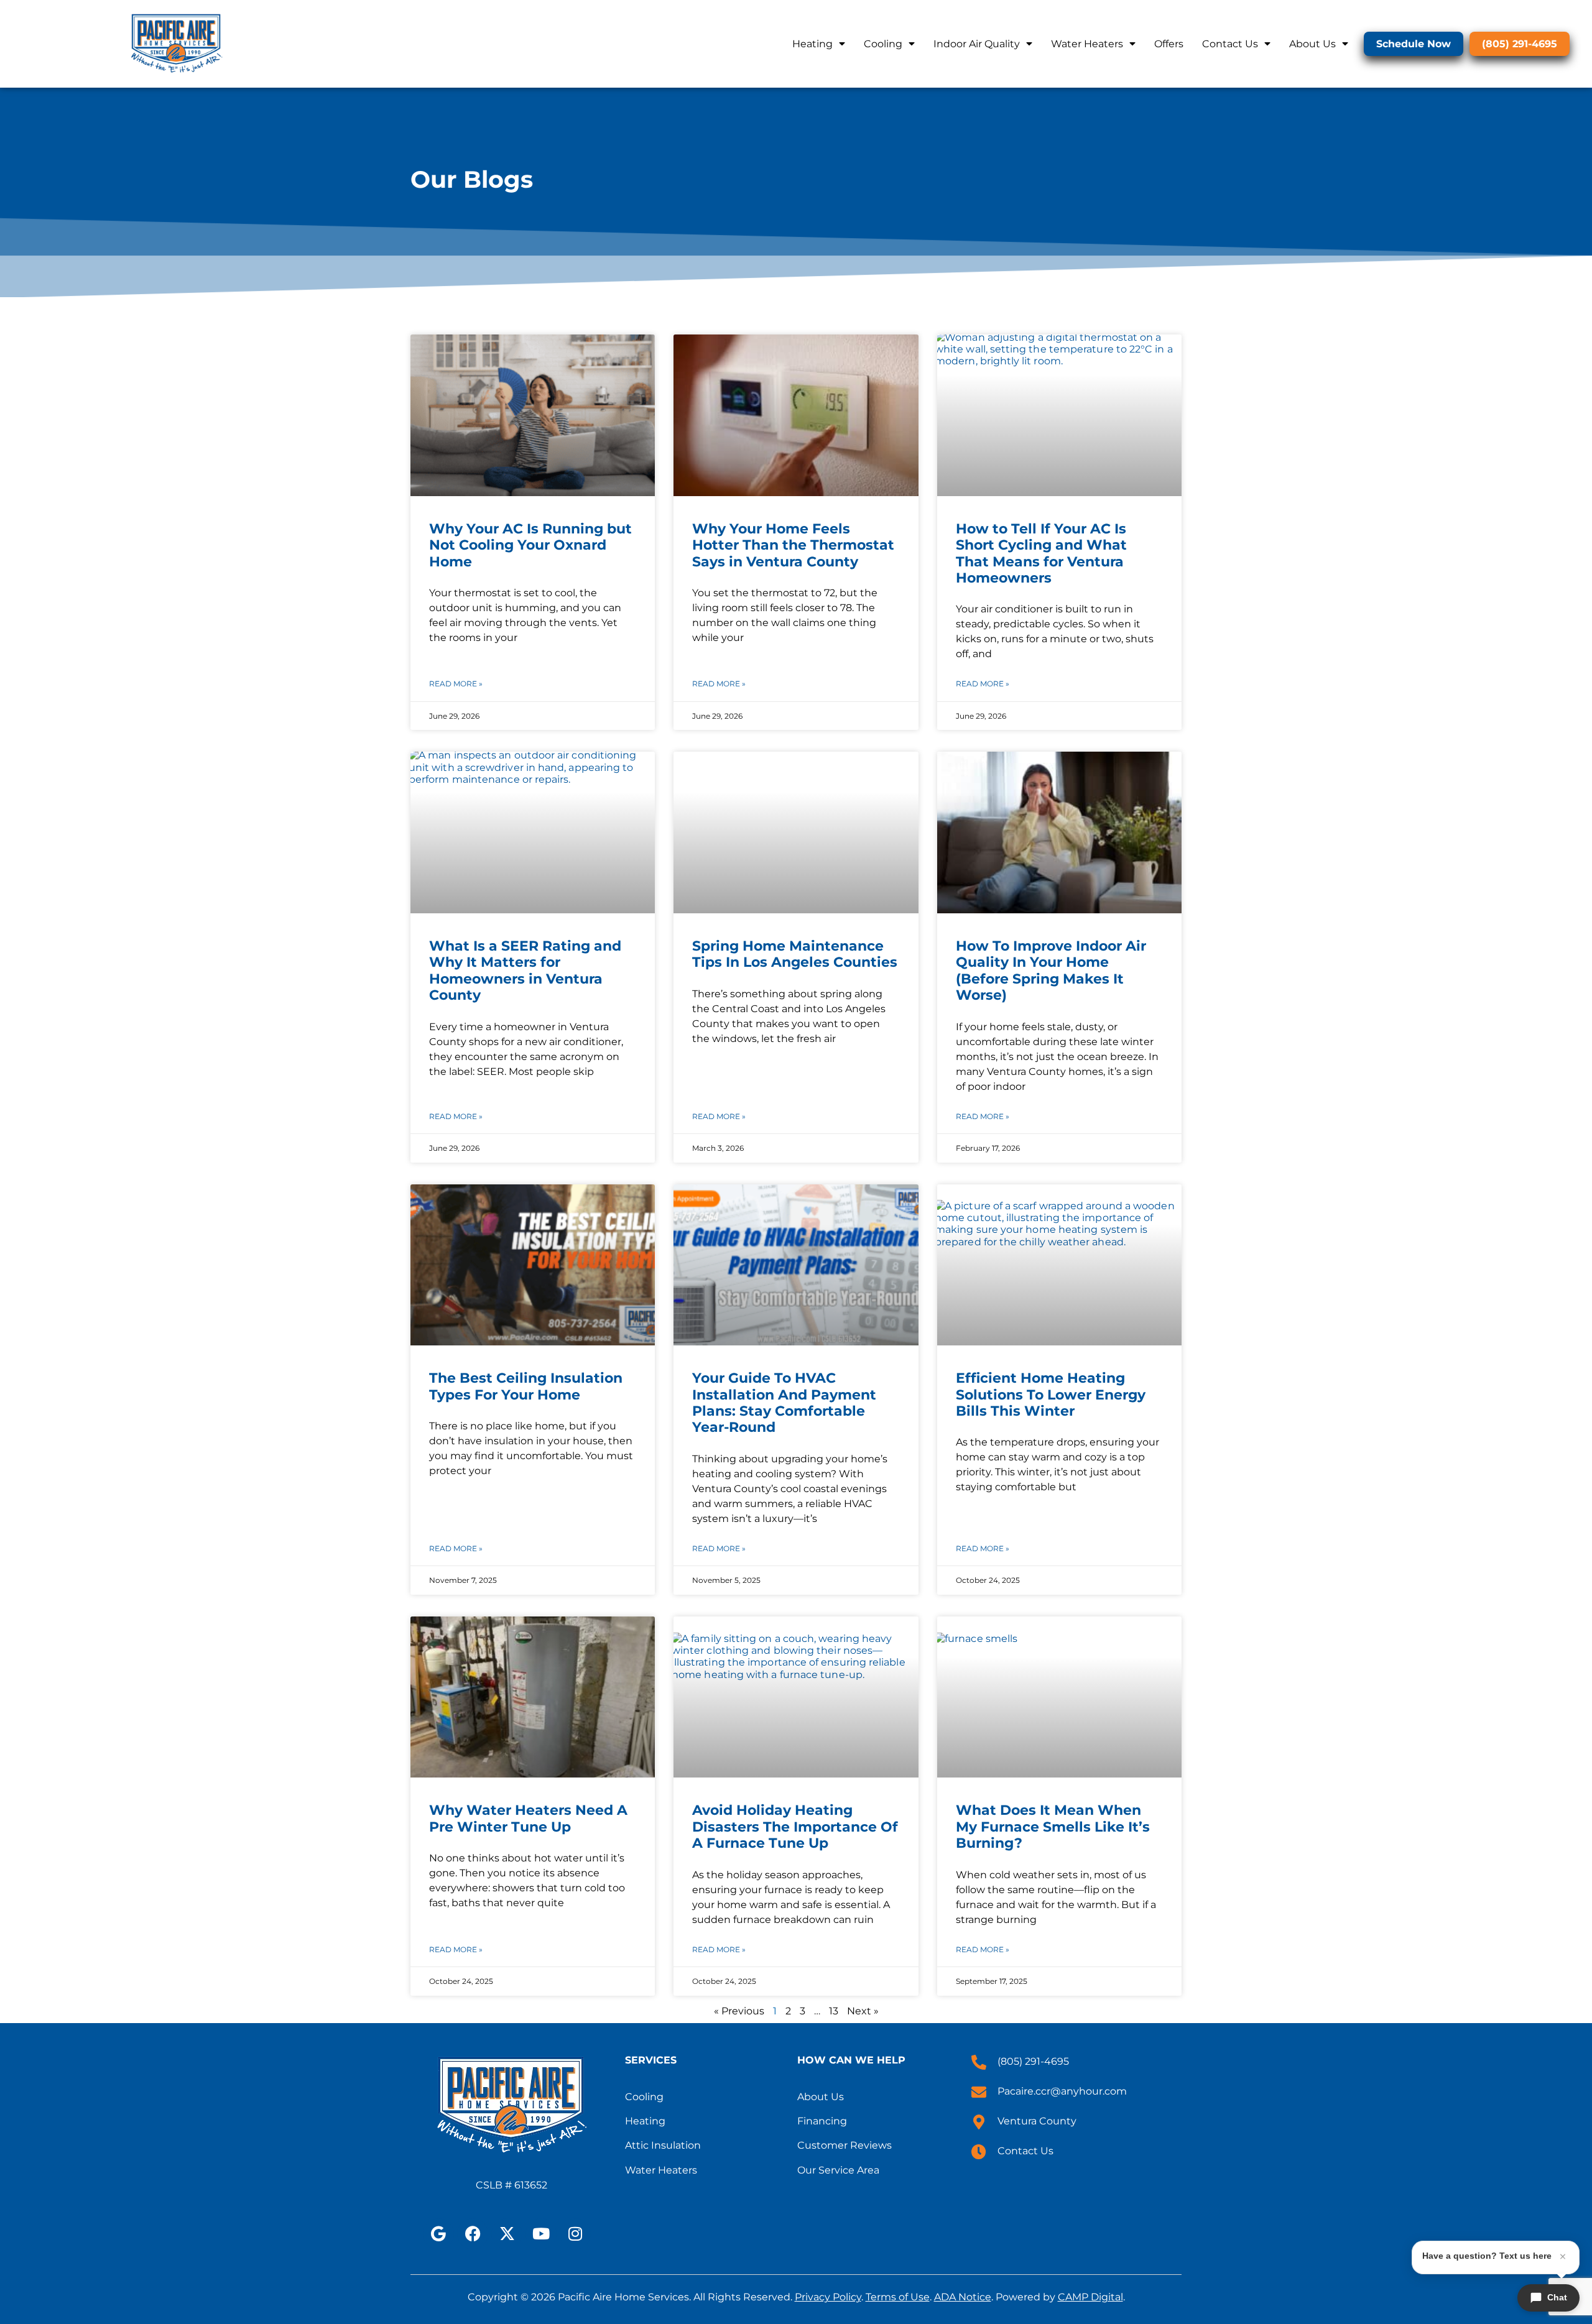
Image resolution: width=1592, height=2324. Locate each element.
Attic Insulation (663, 2145)
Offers (1169, 44)
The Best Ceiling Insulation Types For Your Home (526, 1386)
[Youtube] (541, 2234)
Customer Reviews (845, 2145)
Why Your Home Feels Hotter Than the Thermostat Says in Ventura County (793, 545)
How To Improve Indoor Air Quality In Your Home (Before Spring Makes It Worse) (1051, 971)
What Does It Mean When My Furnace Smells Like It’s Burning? (1053, 1827)
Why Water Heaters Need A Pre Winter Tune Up (528, 1818)
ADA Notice (963, 2297)
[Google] (438, 2234)
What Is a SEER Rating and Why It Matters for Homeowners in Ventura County (525, 971)
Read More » (456, 684)
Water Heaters (1087, 44)
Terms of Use (898, 2297)
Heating (812, 44)
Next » (863, 2011)
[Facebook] (473, 2234)
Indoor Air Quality (977, 44)
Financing (822, 2121)
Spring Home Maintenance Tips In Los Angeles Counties (795, 954)
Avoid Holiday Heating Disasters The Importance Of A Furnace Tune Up (795, 1827)
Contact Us (1230, 44)
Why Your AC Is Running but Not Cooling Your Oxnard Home (530, 545)
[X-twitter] (507, 2234)
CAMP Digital (1090, 2297)
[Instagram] (575, 2234)
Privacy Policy (828, 2297)
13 (834, 2011)
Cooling (883, 44)
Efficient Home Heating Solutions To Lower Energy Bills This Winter (1051, 1395)
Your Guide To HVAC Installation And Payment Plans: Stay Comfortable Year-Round (784, 1403)
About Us (1312, 44)
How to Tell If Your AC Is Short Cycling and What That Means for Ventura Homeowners (1041, 553)
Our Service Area (838, 2170)
